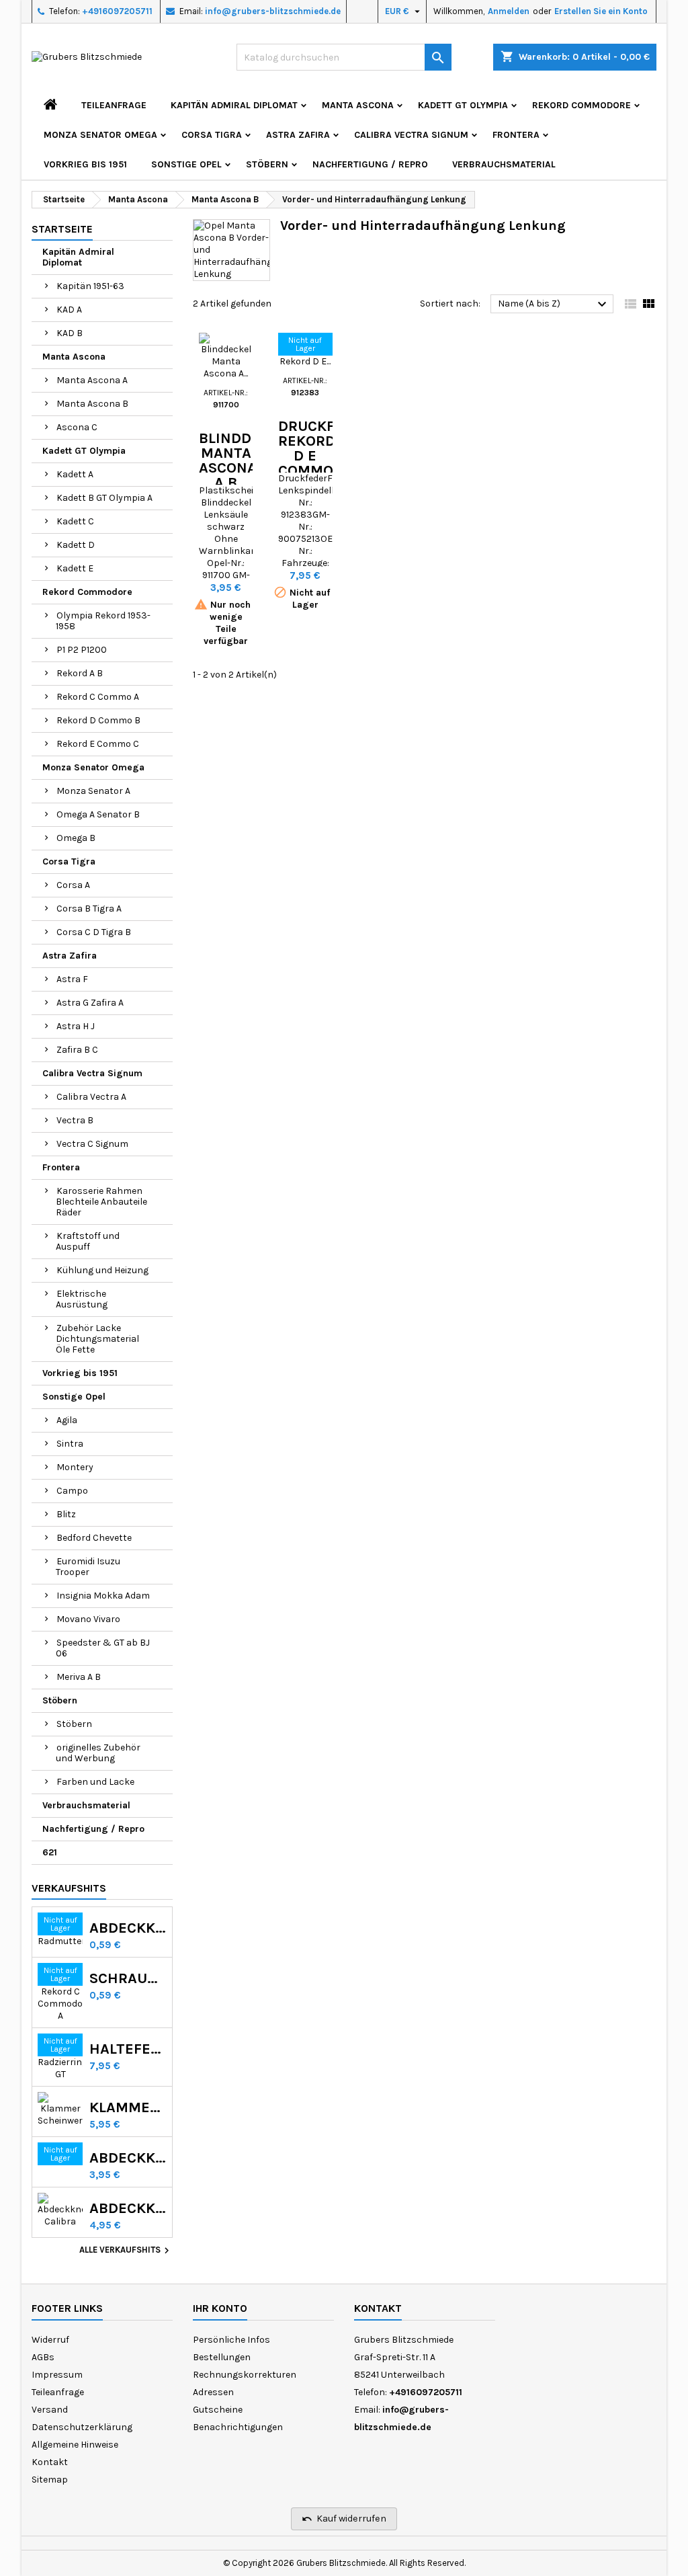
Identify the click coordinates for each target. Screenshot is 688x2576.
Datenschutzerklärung (82, 2427)
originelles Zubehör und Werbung (98, 1753)
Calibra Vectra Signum (411, 135)
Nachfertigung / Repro (370, 164)
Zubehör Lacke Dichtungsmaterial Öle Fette (97, 1339)
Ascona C (77, 427)
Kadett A (75, 474)
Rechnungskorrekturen (245, 2375)
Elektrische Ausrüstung (82, 1299)
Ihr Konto (220, 2308)
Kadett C (75, 521)
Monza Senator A (93, 791)
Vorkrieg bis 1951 (85, 164)
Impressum (57, 2375)
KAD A (69, 310)
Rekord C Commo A (98, 697)
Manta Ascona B (92, 404)
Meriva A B (79, 1677)
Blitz (66, 1514)
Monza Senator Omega (100, 135)
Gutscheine (218, 2410)
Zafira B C (77, 1050)
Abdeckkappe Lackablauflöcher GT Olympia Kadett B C (128, 2158)
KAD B (70, 333)
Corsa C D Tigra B (94, 932)
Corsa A (73, 885)
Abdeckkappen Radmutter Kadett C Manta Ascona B (128, 1928)
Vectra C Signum (92, 1144)
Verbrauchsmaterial (504, 164)
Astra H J (76, 1026)
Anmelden (509, 11)
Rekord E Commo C (98, 744)
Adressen (213, 2392)
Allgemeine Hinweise (75, 2445)
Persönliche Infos (231, 2340)
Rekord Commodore (582, 105)
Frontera (516, 135)
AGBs (43, 2357)
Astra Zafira (298, 135)
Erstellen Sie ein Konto (601, 11)
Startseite (62, 229)
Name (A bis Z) (554, 305)
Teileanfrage (114, 105)
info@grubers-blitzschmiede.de (273, 11)
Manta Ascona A (92, 380)
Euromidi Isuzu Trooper (88, 1567)
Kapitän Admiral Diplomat (234, 105)
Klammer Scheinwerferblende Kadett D (128, 2107)
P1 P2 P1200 (82, 650)
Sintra (70, 1444)
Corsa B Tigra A (89, 909)
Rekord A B (80, 673)
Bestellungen (222, 2357)
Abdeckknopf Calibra (128, 2208)
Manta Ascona (358, 105)
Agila (67, 1420)
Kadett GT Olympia (463, 105)
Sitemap (50, 2480)
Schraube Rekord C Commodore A (128, 1978)
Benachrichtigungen (238, 2427)
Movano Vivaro (88, 1619)
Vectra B (75, 1120)
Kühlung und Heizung (102, 1270)
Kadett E (75, 568)
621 (50, 1852)
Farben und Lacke (95, 1782)
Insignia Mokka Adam (103, 1596)
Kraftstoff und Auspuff (88, 1241)
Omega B (76, 838)
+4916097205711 (117, 11)
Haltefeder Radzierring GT (128, 2049)
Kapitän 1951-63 (90, 286)
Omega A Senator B (98, 814)
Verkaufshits (69, 1888)
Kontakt (50, 2462)
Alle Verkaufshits (126, 2251)
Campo (72, 1491)
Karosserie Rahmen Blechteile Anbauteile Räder (101, 1202)
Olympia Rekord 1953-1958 (103, 621)
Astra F (72, 979)
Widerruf (50, 2340)
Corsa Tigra (212, 135)
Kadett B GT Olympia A (104, 498)
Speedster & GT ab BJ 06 (103, 1648)
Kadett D (76, 545)
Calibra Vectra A (91, 1097)
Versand (50, 2410)
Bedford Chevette (94, 1538)
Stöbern (267, 164)
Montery (75, 1467)
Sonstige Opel (186, 164)
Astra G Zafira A (90, 1003)
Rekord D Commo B (98, 720)
